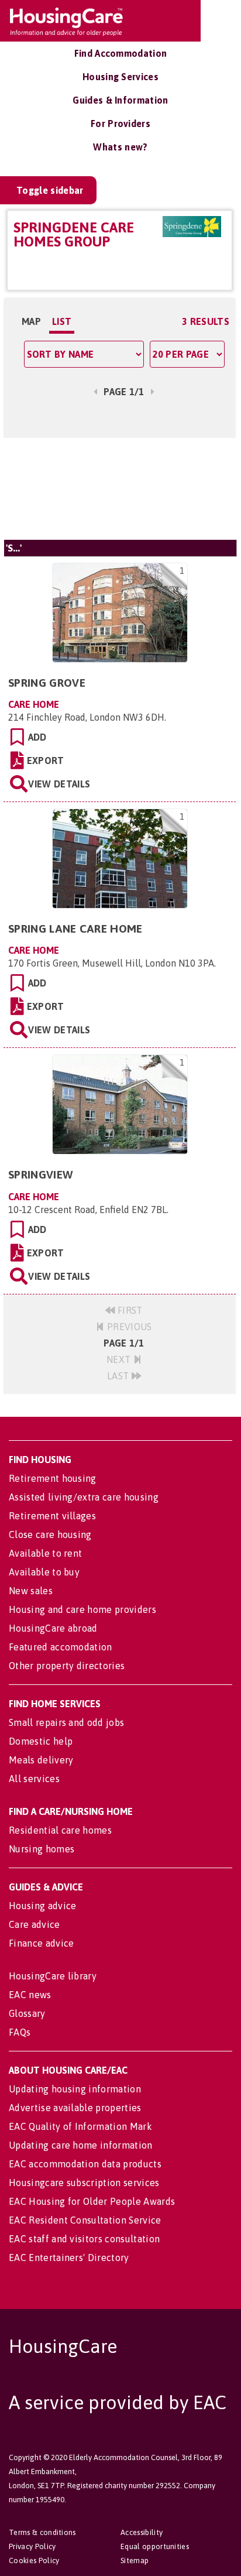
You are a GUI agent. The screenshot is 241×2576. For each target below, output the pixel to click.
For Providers (120, 124)
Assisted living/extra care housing (84, 1497)
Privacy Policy (32, 2546)
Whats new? (120, 147)
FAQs (20, 2032)
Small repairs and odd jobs (66, 1722)
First (129, 1310)
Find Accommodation (121, 53)
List (62, 321)
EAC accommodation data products (85, 2164)
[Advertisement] (120, 489)
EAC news (30, 1995)
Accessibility (142, 2532)
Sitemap (135, 2560)
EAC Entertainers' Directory (69, 2258)
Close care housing (50, 1534)
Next (120, 1359)
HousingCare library (53, 1976)
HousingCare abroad (53, 1628)
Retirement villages (52, 1516)
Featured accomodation (61, 1647)
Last (119, 1376)
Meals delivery (41, 1760)
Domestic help (41, 1741)
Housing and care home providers (82, 1609)
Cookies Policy (34, 2560)
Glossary (27, 2013)
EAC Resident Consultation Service (85, 2220)
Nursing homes (42, 1849)
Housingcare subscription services (84, 2183)
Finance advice (41, 1943)
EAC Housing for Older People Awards (92, 2201)
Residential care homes (60, 1830)
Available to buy (44, 1572)
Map (31, 321)
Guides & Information (120, 100)
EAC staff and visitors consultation (84, 2239)
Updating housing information (75, 2089)
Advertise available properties (75, 2108)
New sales (31, 1591)
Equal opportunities (155, 2546)
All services (34, 1779)
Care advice (35, 1924)
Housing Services (120, 77)
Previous (128, 1327)
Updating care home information (81, 2145)
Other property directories (67, 1666)
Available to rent (45, 1553)
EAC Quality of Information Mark (80, 2126)
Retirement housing (53, 1478)
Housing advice (42, 1906)
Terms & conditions (42, 2532)
